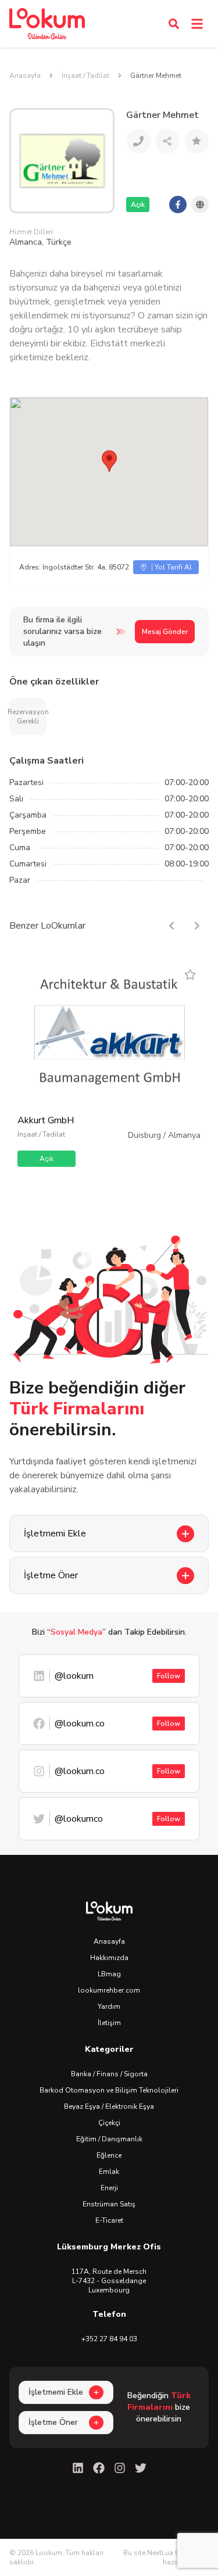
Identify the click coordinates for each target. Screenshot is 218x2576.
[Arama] (174, 24)
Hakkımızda (109, 1958)
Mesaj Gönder (165, 632)
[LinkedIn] (78, 2468)
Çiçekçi (109, 2123)
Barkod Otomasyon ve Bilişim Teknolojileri (109, 2090)
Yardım (109, 2007)
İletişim (109, 2023)
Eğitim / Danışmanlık (109, 2139)
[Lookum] (47, 24)
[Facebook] (99, 2468)
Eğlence (109, 2155)
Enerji (109, 2188)
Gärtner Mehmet (156, 76)
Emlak (109, 2172)
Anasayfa (25, 76)
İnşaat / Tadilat (85, 76)
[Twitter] (141, 2468)
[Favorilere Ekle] (190, 974)
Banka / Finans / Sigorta (109, 2074)
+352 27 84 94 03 (109, 2339)
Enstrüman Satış (109, 2204)
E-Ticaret (109, 2220)
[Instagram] (120, 2468)
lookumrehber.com (109, 1990)
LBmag (109, 1974)
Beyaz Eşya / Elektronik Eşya (109, 2106)
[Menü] (197, 24)
